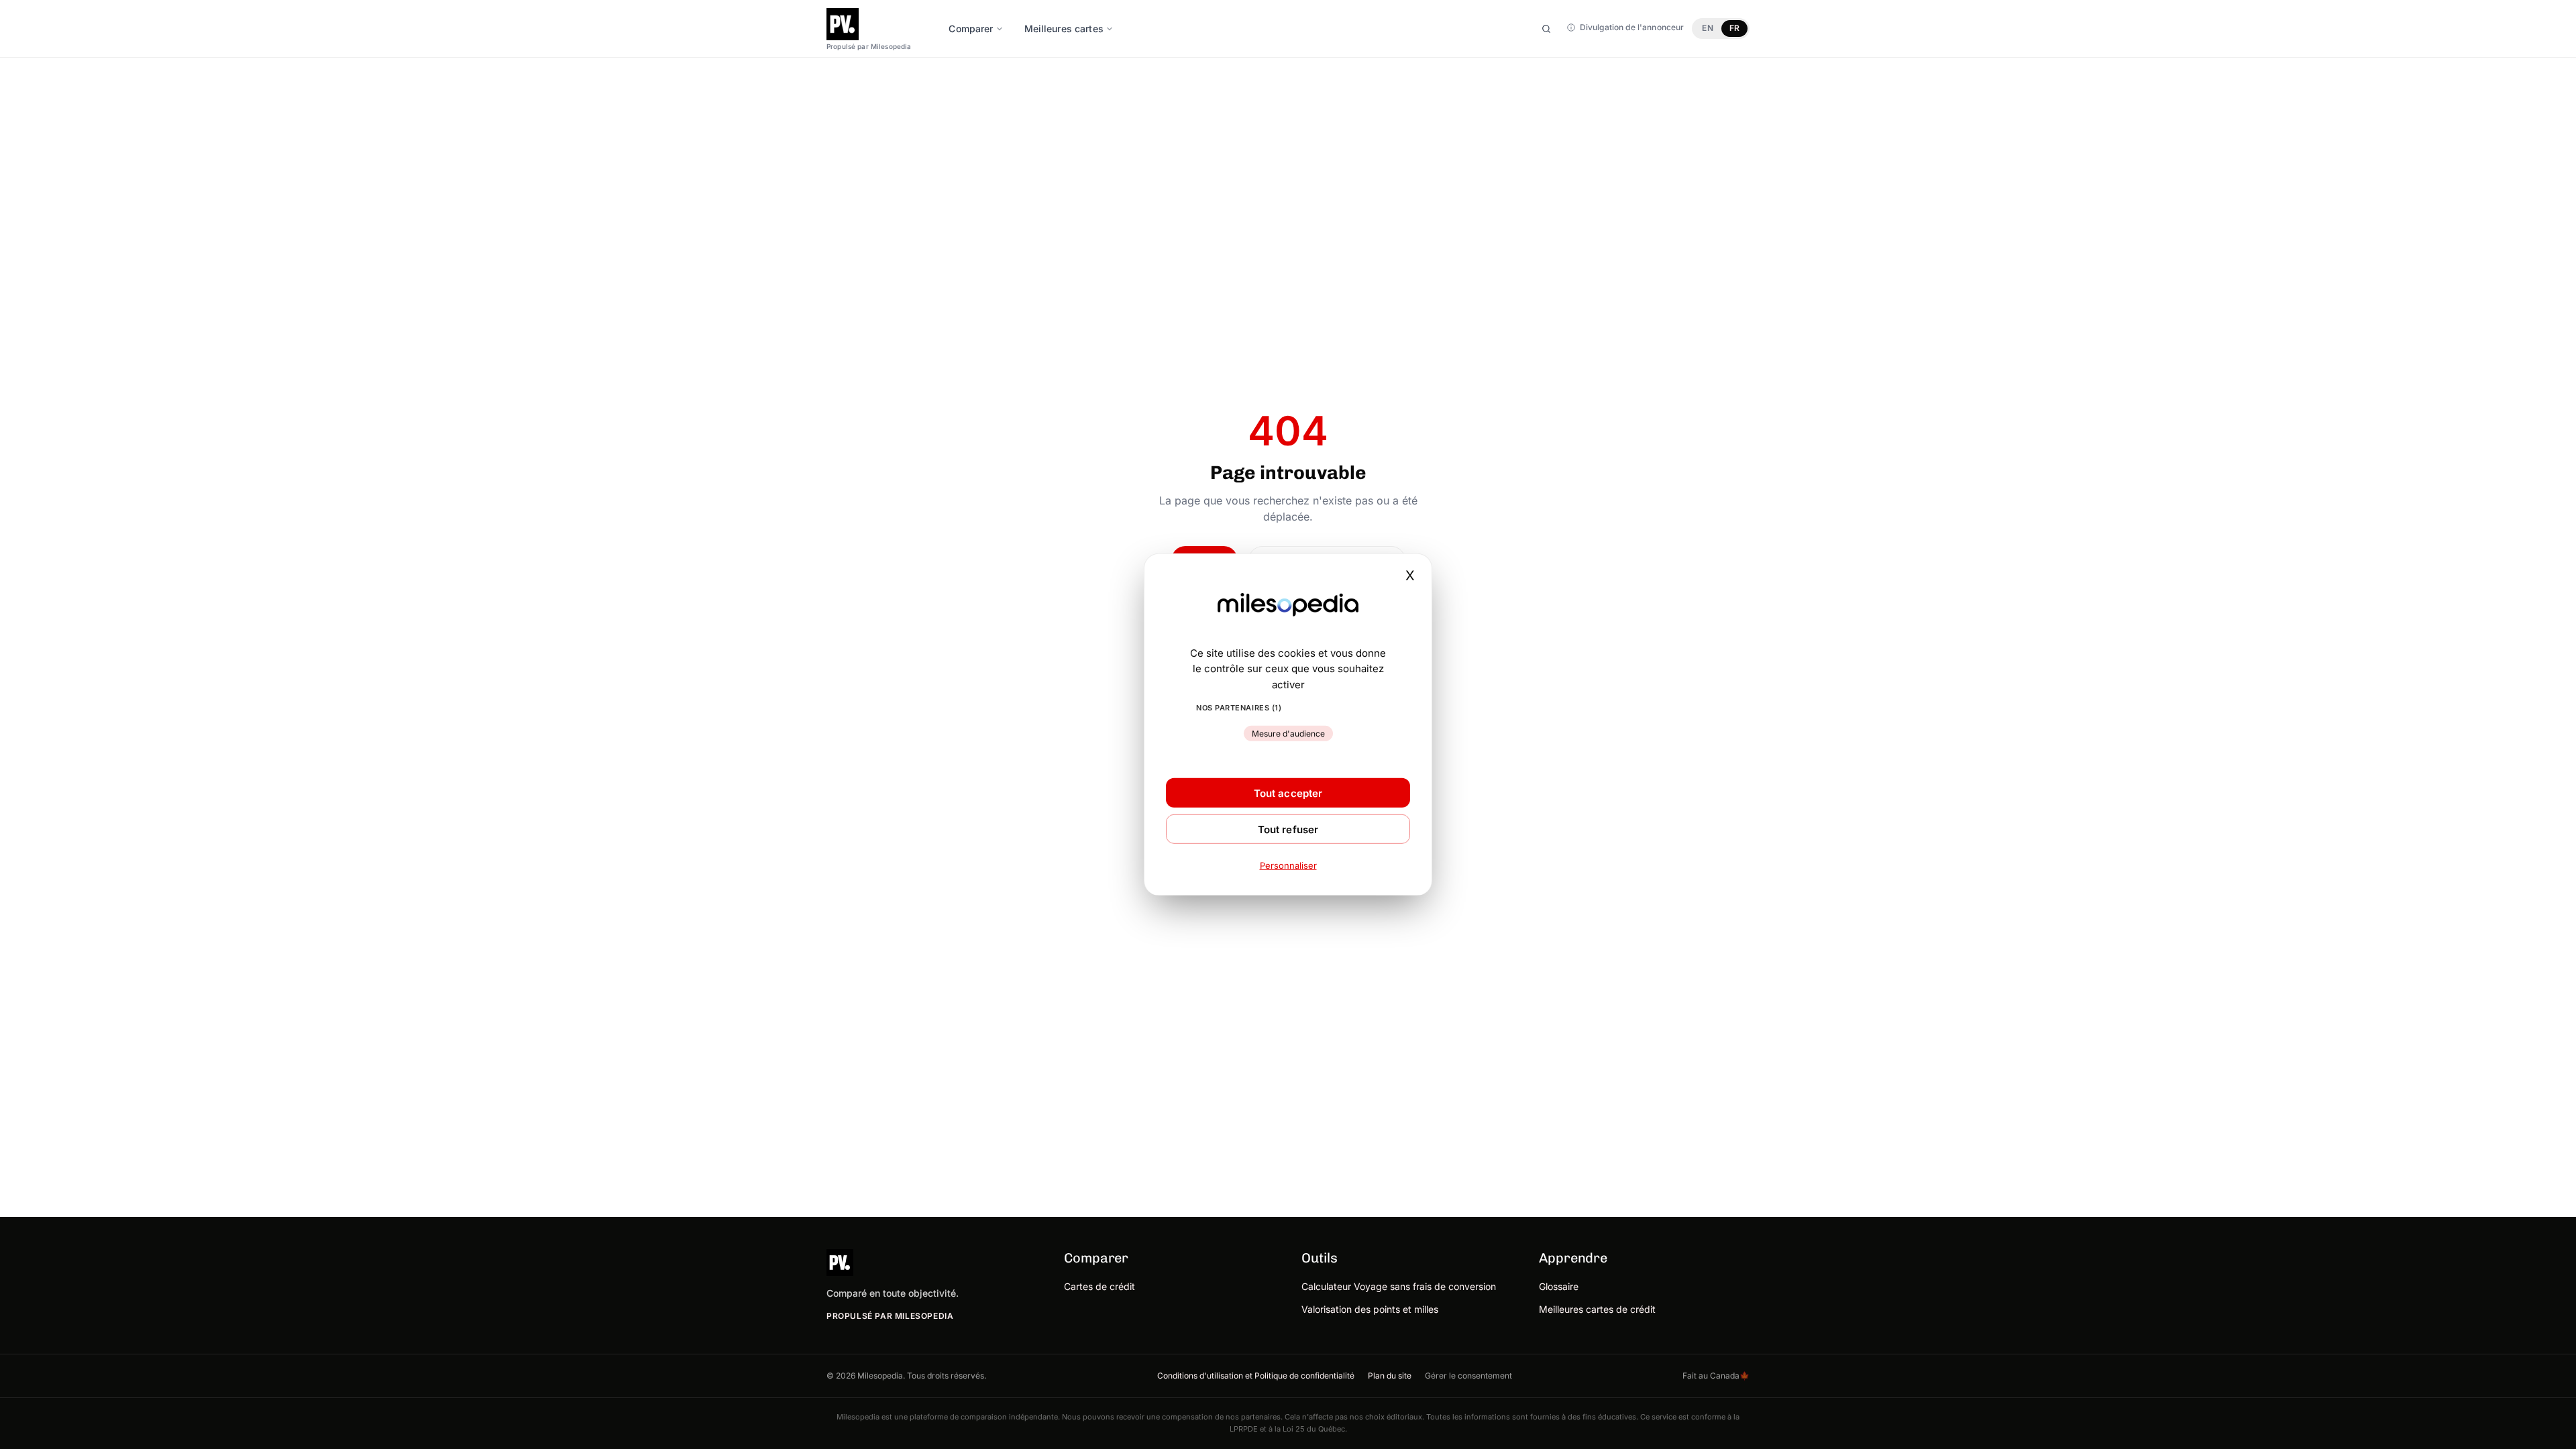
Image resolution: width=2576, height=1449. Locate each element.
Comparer (971, 29)
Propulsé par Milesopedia (890, 1316)
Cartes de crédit (1099, 1286)
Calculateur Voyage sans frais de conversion (1399, 1286)
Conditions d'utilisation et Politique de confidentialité (1256, 1376)
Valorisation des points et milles (1370, 1309)
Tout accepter (1288, 793)
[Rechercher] (1546, 29)
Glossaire (1559, 1286)
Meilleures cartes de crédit (1597, 1309)
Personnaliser (1288, 865)
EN (1707, 28)
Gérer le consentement (1468, 1376)
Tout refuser (1288, 829)
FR (1734, 28)
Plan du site (1390, 1376)
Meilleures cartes (1064, 29)
